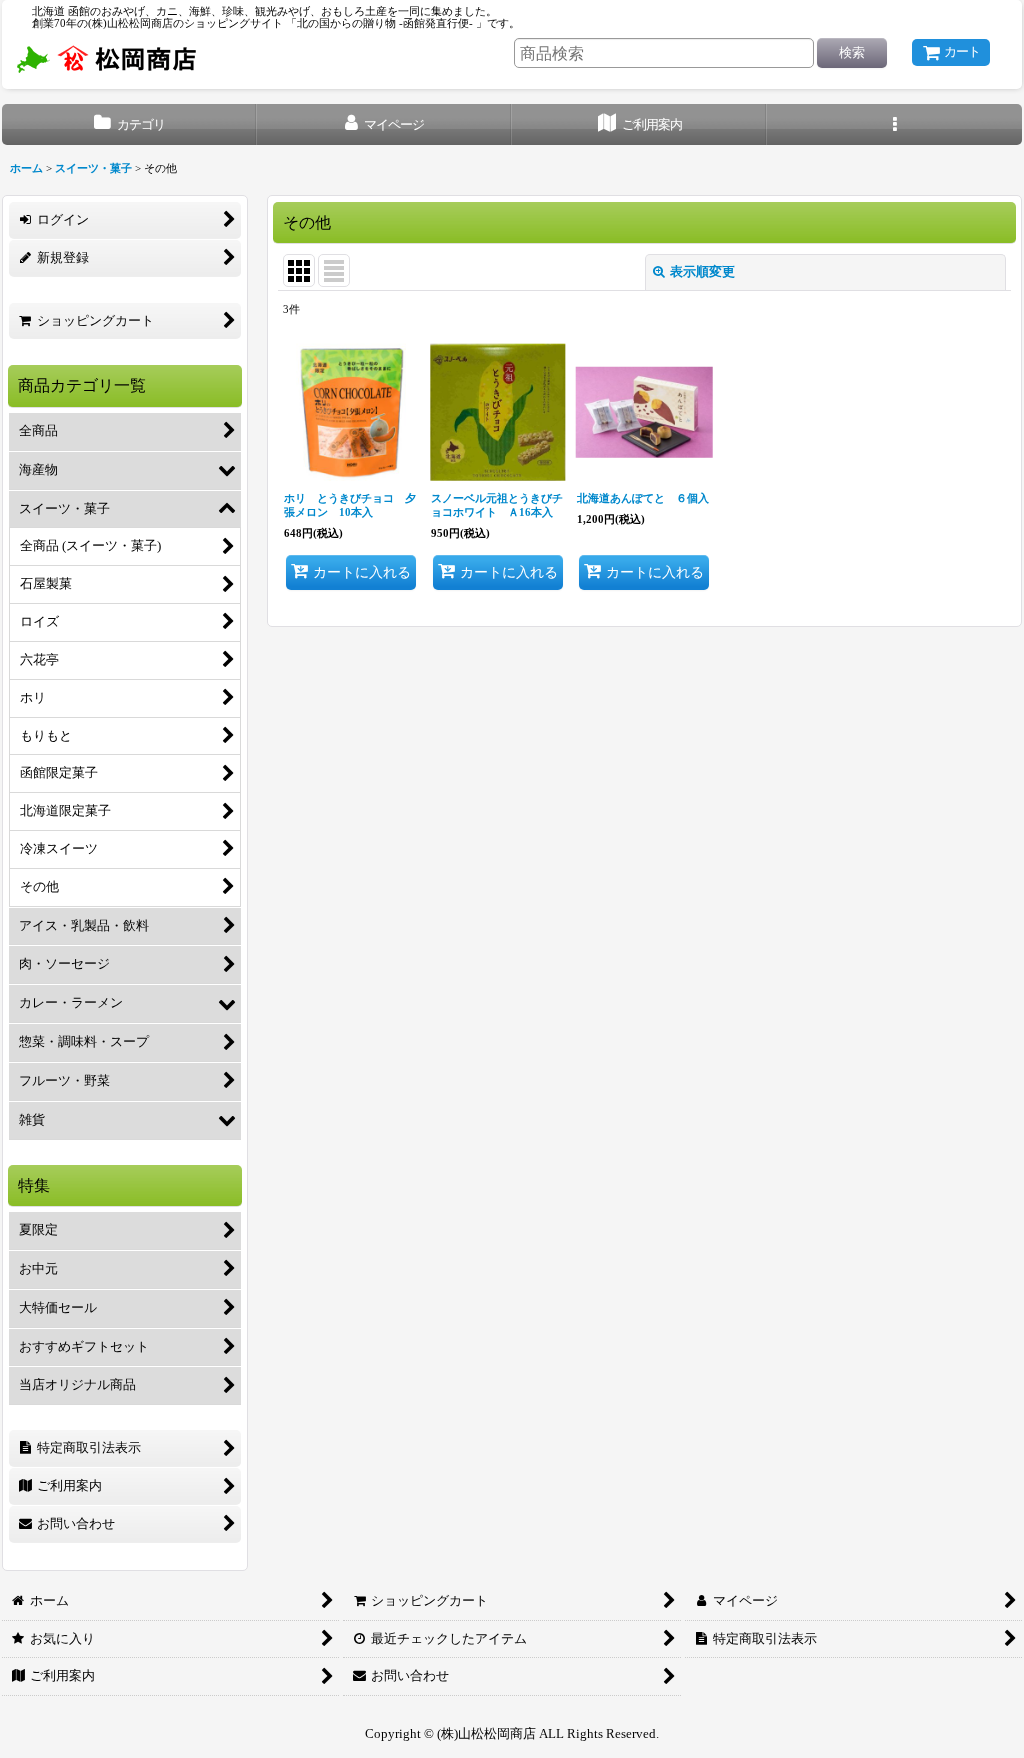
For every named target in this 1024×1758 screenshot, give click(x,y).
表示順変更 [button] (702, 271)
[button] (894, 124)
